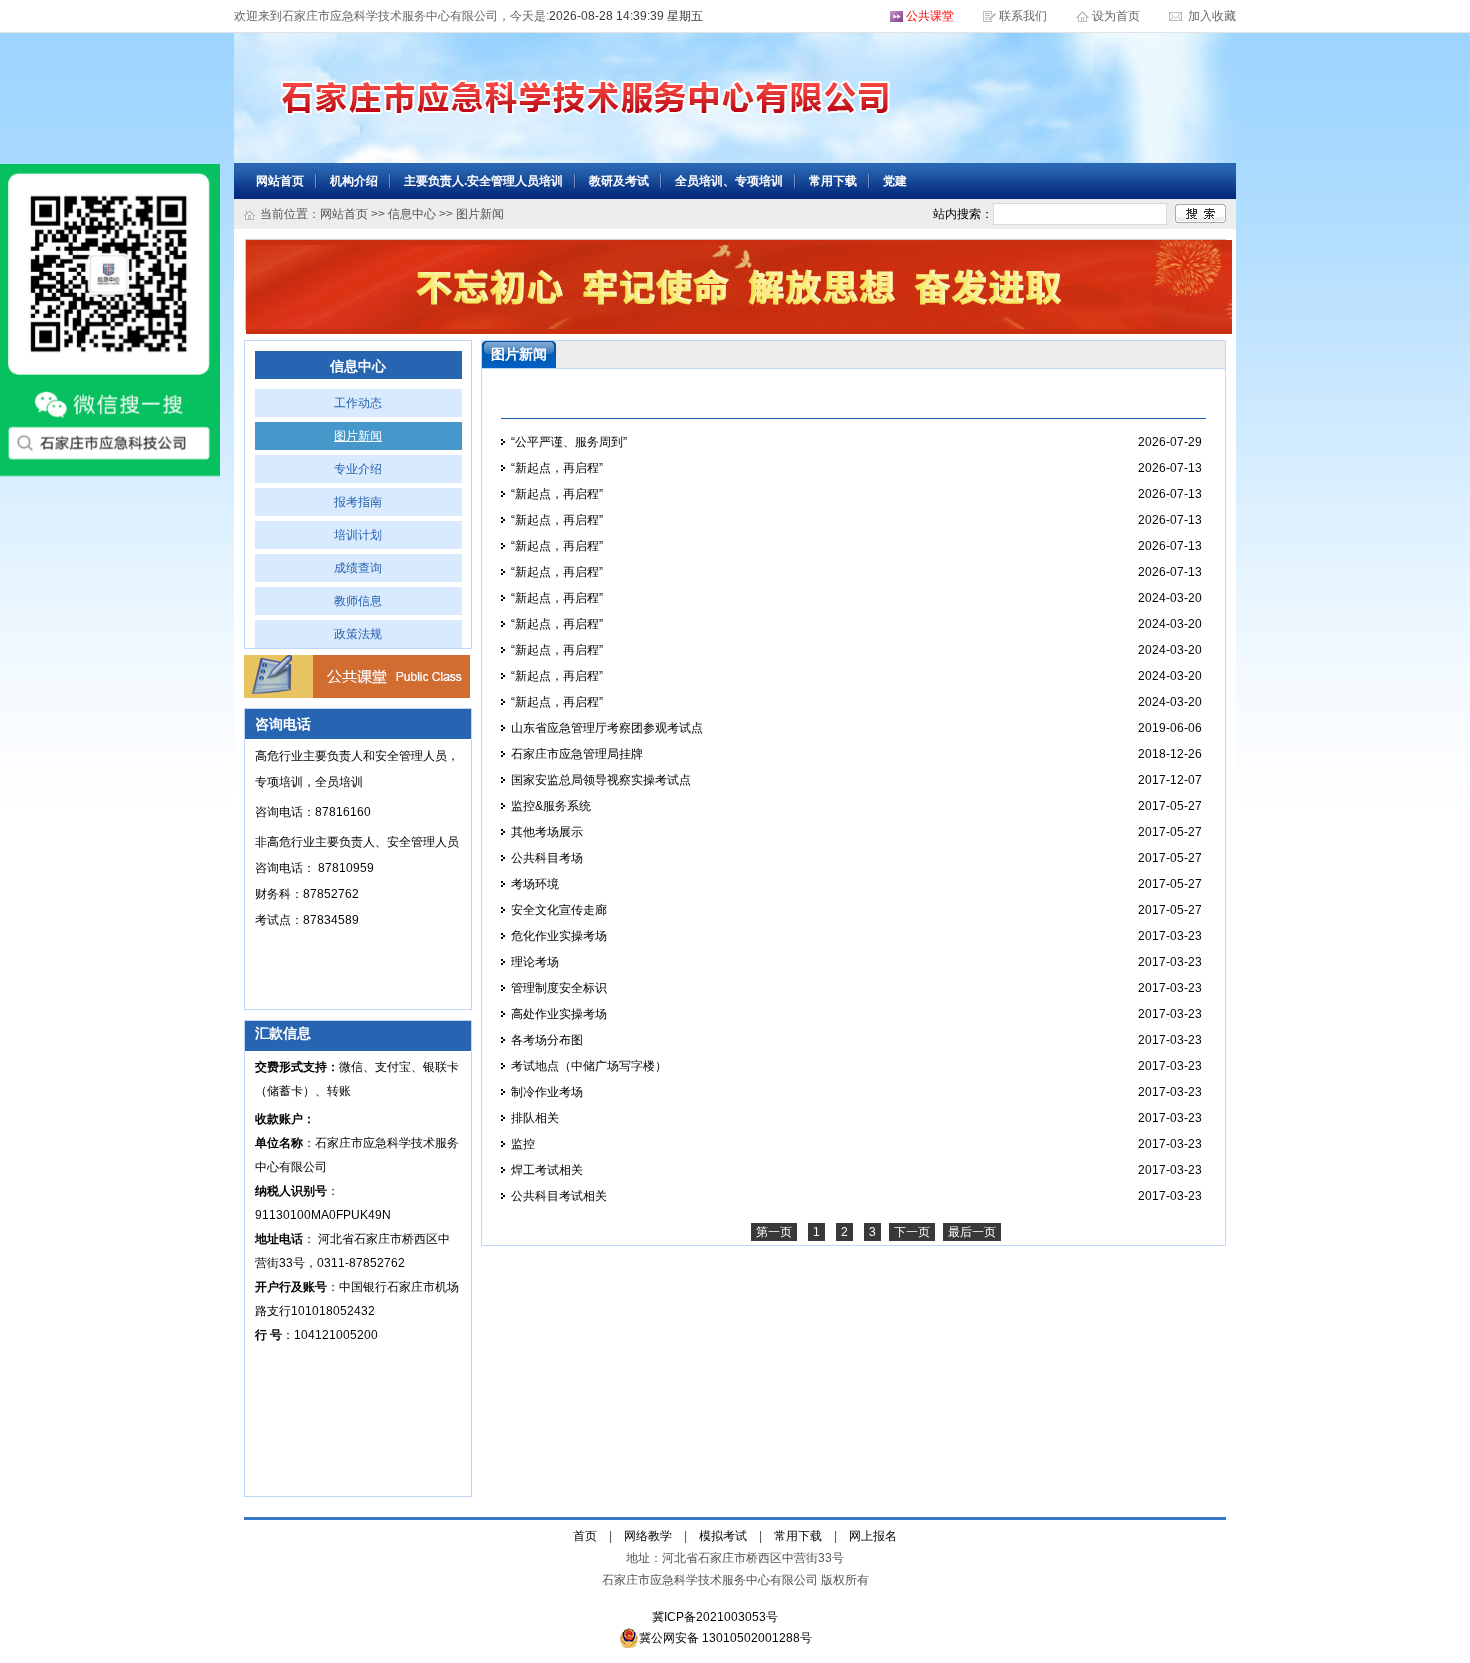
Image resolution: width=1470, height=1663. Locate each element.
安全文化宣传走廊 (559, 910)
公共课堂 (930, 16)
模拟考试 (723, 1536)
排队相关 (535, 1118)
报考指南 (358, 502)
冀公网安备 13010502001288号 (725, 1638)
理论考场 (535, 962)
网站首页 (280, 181)
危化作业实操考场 (559, 936)
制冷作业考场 (547, 1092)
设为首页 (1117, 16)
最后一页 (972, 1232)
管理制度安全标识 (559, 988)
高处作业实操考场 (559, 1014)
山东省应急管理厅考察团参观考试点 (607, 728)
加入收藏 (1210, 16)
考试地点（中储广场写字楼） (589, 1066)
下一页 (912, 1232)
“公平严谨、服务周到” (569, 442)
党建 (895, 181)
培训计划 (358, 535)
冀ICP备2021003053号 (715, 1617)
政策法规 (358, 634)
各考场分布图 (547, 1040)
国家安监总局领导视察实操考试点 (601, 780)
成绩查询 (358, 568)
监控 (523, 1144)
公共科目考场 (547, 858)
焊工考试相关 (547, 1170)
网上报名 (873, 1536)
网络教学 (648, 1536)
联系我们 (1023, 16)
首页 (585, 1536)
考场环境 (535, 884)
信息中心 (412, 214)
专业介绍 (358, 469)
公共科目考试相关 (559, 1196)
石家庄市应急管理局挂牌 (577, 754)
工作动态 (358, 403)
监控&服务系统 (551, 806)
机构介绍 (354, 181)
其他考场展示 (547, 832)
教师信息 (358, 601)
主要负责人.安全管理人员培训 (483, 181)
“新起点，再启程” (557, 468)
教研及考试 (619, 181)
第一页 (774, 1232)
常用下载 (833, 181)
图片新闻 (358, 436)
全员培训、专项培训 (729, 181)
